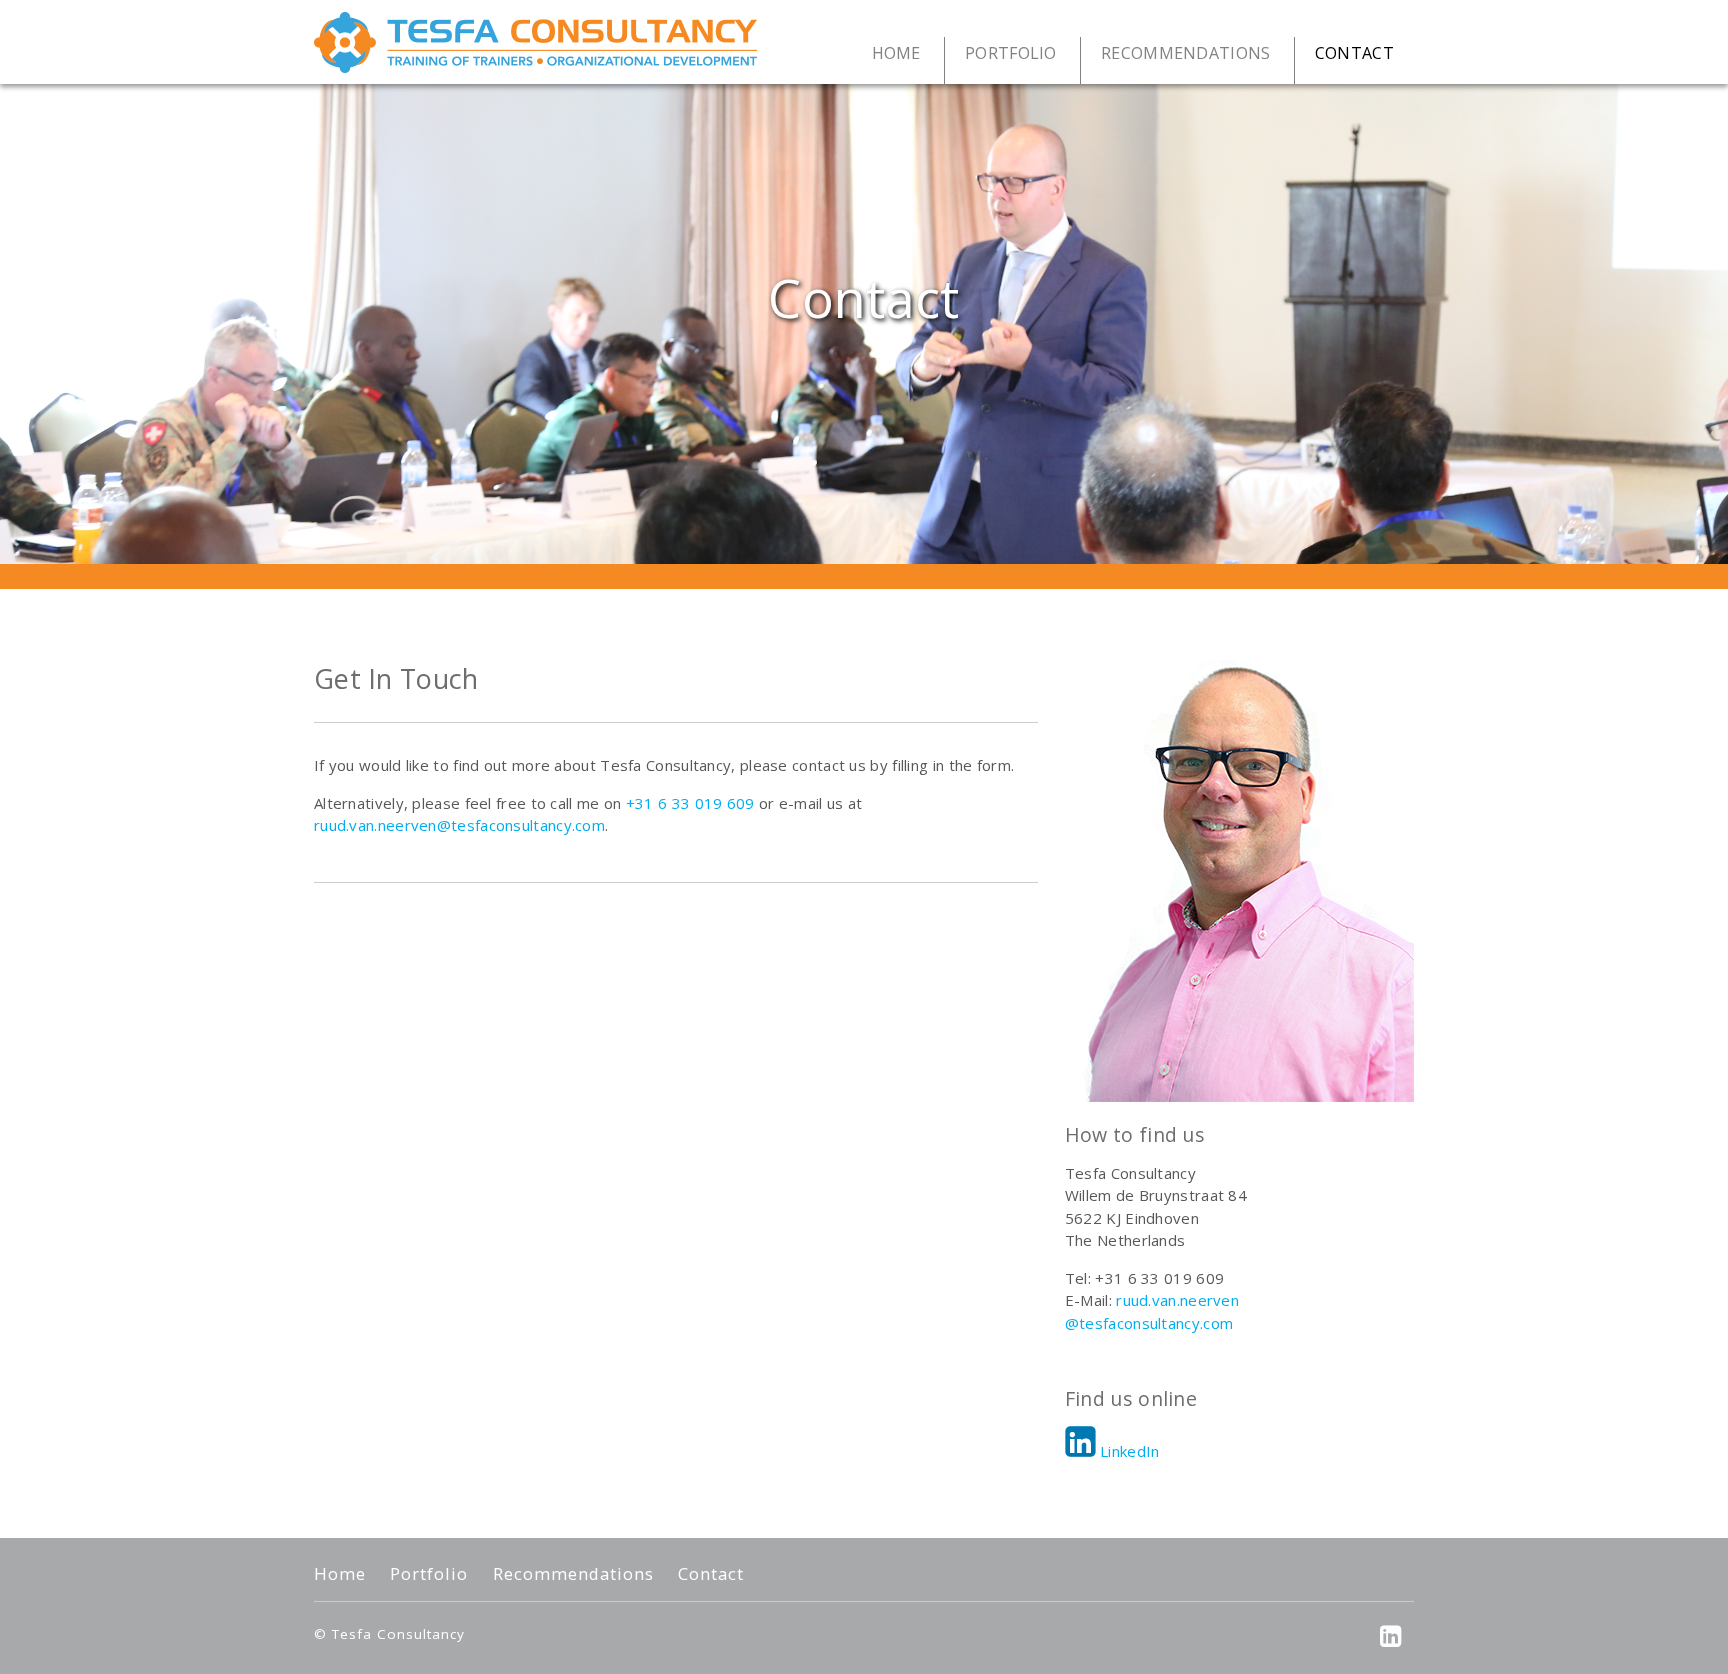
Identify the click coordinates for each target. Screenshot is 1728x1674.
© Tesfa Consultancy (389, 1634)
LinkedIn (1129, 1451)
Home (340, 1574)
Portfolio (429, 1574)
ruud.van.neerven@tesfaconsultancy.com (459, 825)
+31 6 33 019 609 (690, 803)
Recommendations (573, 1574)
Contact (711, 1574)
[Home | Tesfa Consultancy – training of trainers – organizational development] (535, 42)
